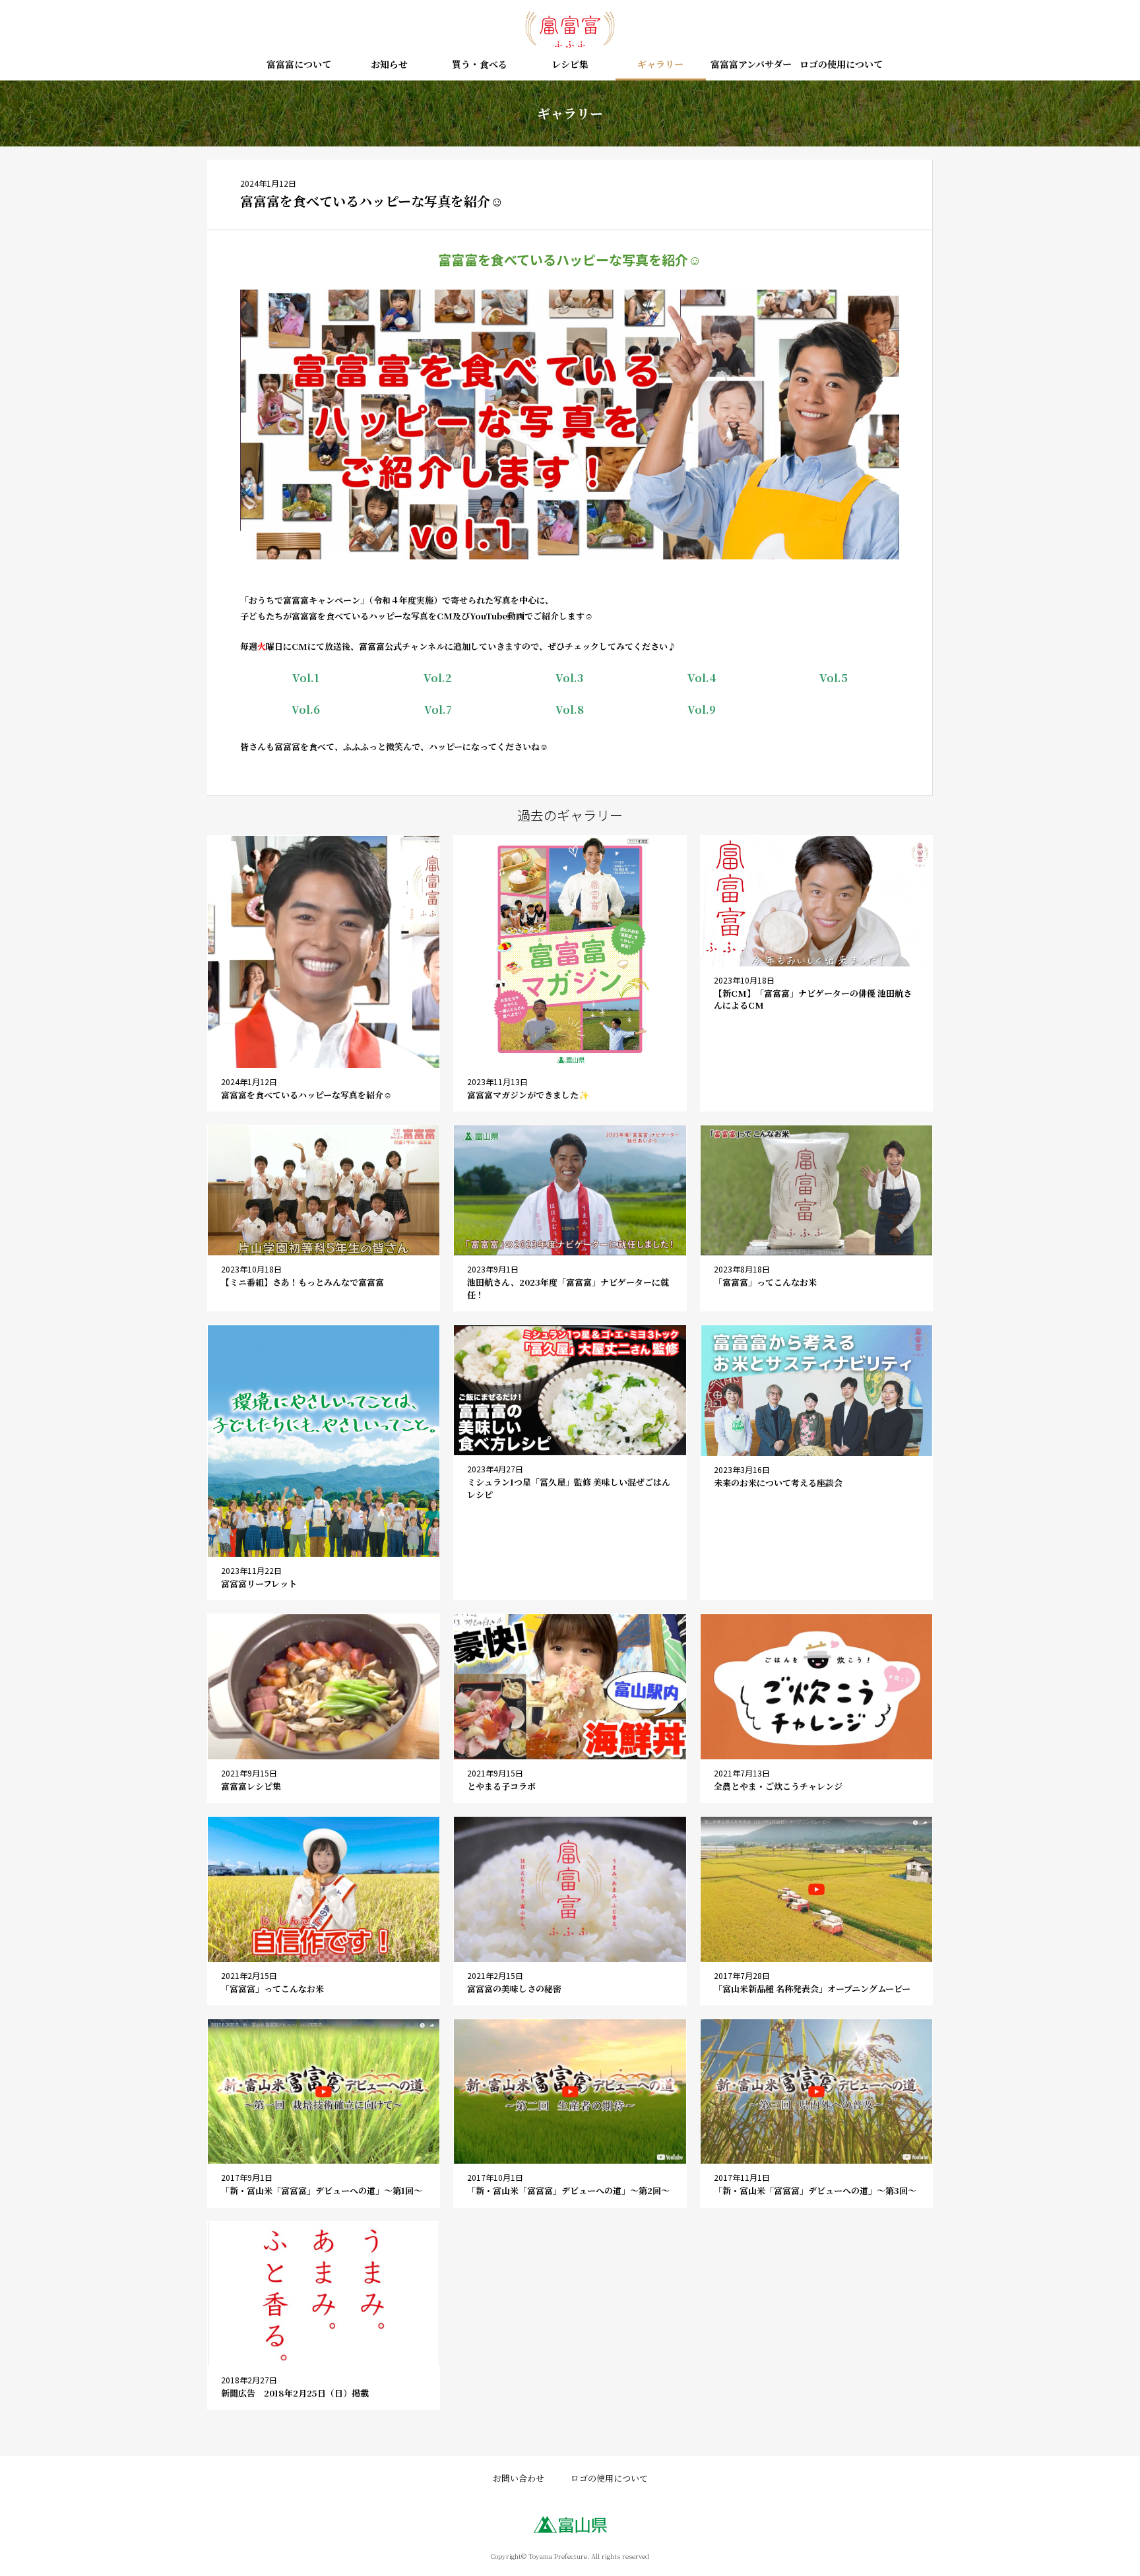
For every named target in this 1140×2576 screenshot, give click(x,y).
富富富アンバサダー (751, 65)
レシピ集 (570, 65)
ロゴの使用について (841, 65)
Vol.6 (306, 709)
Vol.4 (702, 678)
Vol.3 (569, 678)
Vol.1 (306, 678)
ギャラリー (660, 65)
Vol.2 (438, 678)
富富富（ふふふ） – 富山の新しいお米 (570, 30)
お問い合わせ (519, 2478)
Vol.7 (438, 709)
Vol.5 (834, 678)
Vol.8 (570, 709)
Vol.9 (702, 709)
